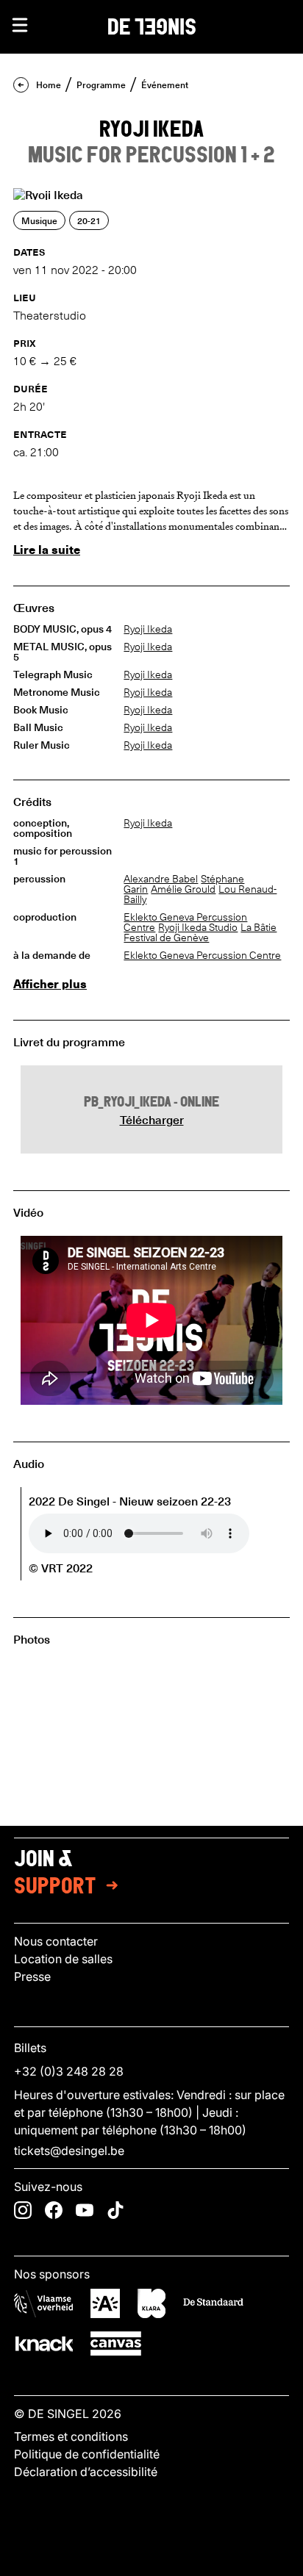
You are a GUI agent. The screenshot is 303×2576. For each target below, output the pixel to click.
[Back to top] (151, 2561)
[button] (20, 25)
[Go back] (21, 85)
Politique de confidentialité (87, 2454)
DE (152, 25)
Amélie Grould (183, 889)
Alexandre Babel (161, 879)
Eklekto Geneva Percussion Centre (202, 955)
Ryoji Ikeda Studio (198, 927)
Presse (32, 1976)
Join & (55, 1874)
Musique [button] (39, 220)
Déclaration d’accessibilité (86, 2472)
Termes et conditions (71, 2436)
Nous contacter (56, 1941)
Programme (101, 84)
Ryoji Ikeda (148, 629)
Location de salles (63, 1959)
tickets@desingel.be (69, 2151)
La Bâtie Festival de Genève (200, 932)
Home (49, 84)
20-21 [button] (89, 220)
